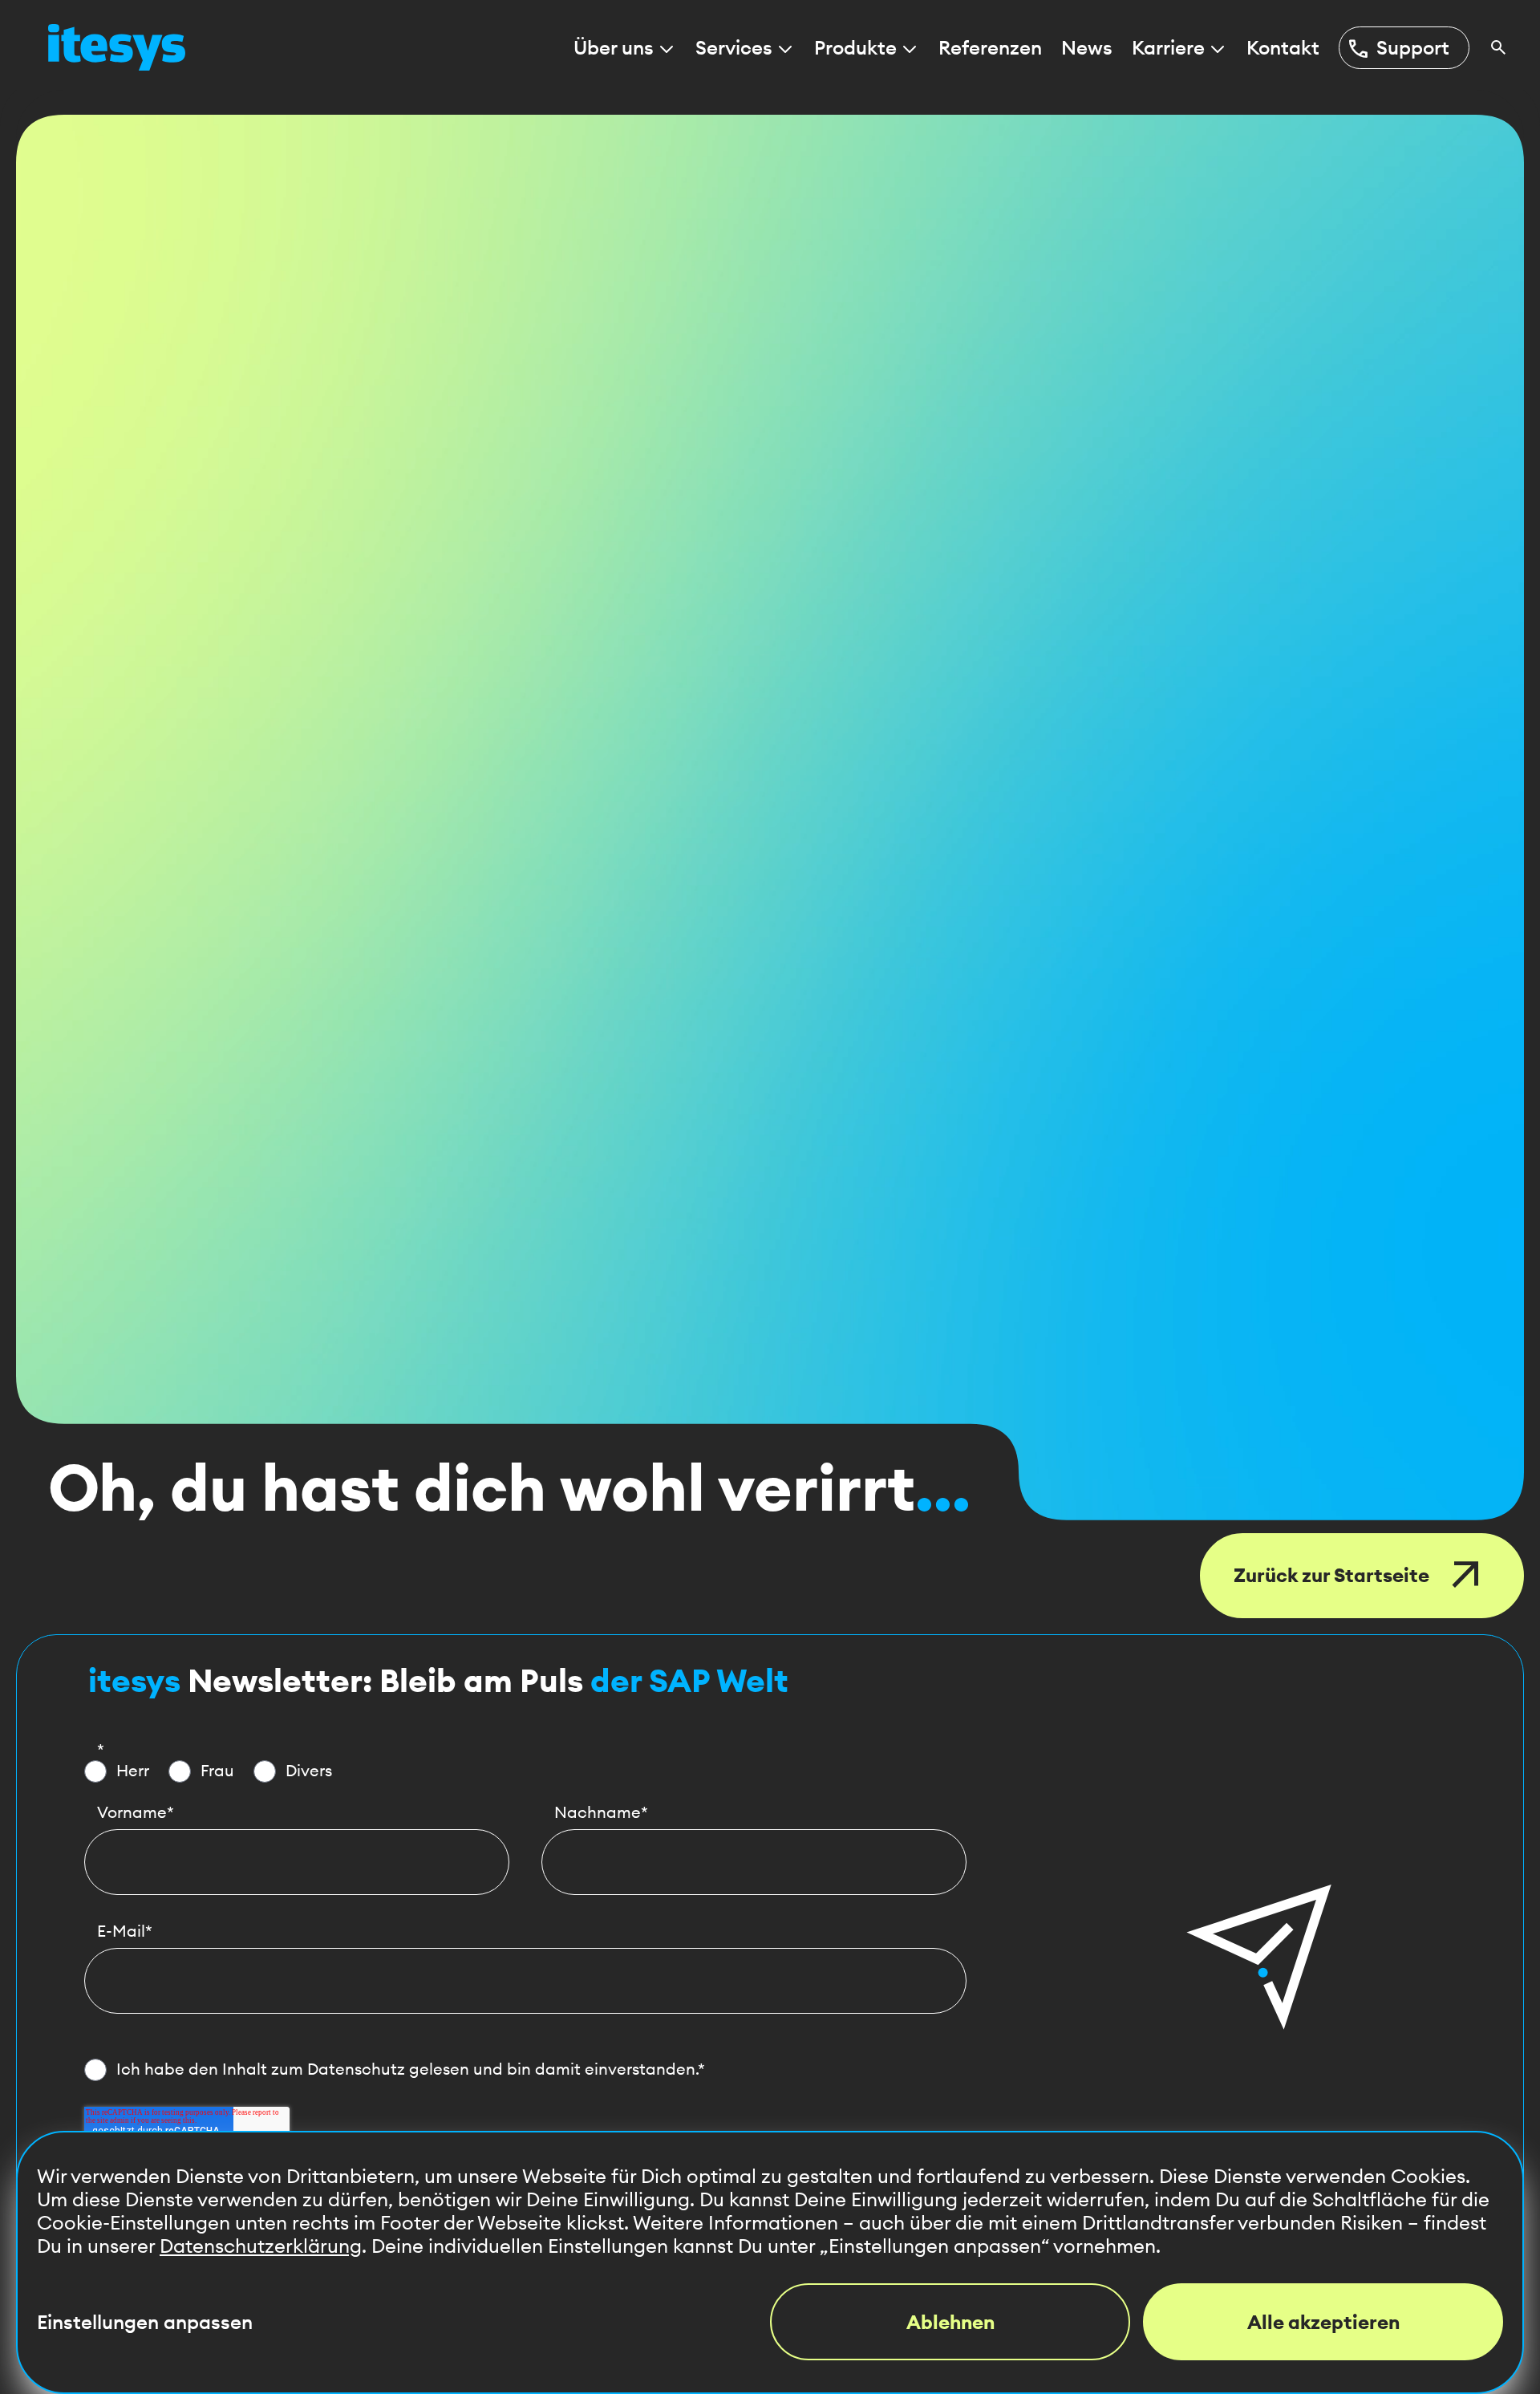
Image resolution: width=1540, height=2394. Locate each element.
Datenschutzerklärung (261, 2246)
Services (734, 48)
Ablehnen (950, 2322)
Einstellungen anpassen (145, 2322)
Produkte (855, 48)
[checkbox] (525, 1771)
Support (1398, 48)
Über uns (614, 48)
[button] (1259, 1957)
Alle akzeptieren (1323, 2322)
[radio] (117, 1771)
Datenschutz (356, 2069)
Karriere (1168, 48)
